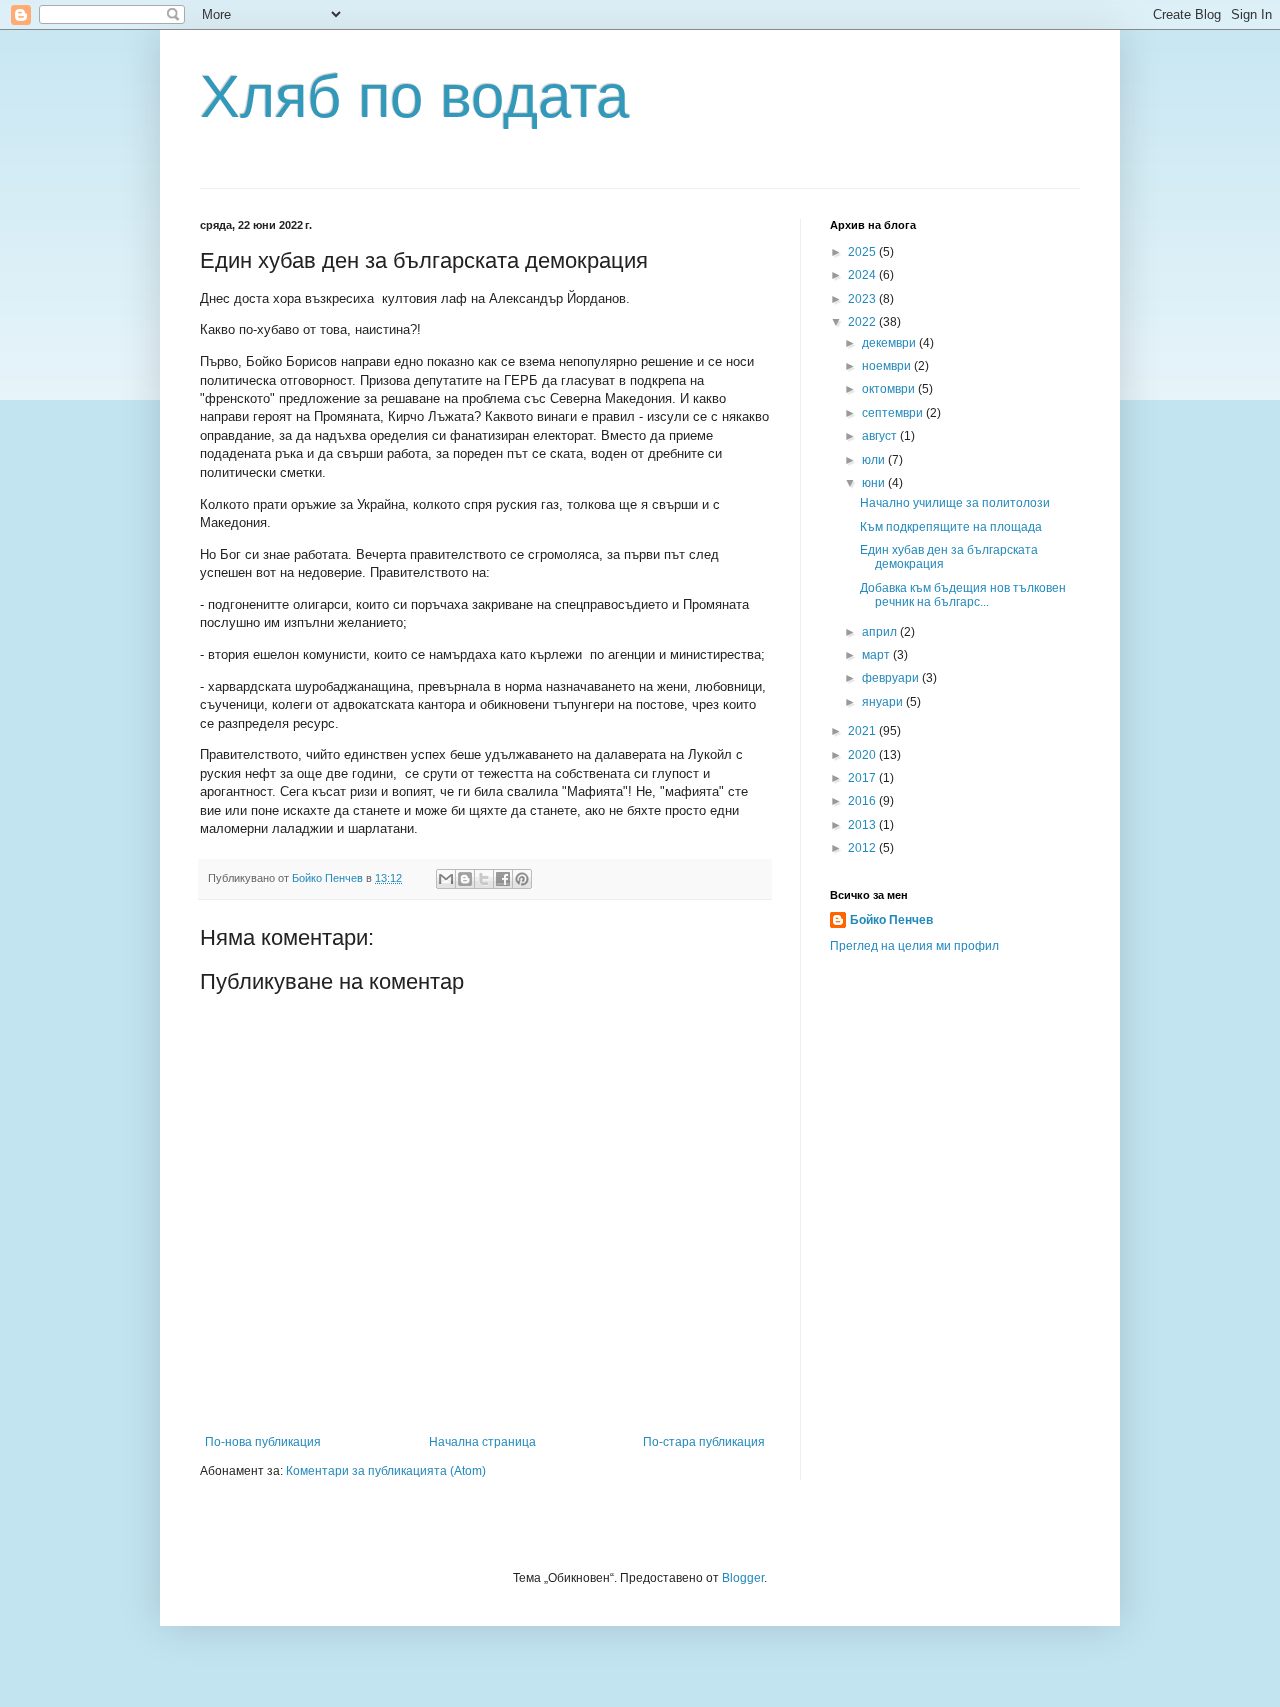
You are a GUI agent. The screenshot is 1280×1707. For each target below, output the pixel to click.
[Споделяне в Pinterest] (522, 879)
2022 (863, 322)
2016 (863, 801)
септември (894, 413)
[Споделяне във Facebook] (503, 879)
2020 (863, 755)
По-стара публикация (704, 1442)
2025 (863, 252)
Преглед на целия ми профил (914, 946)
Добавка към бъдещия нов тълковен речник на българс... (963, 595)
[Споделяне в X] (484, 879)
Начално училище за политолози (955, 503)
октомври (890, 389)
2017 (863, 778)
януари (884, 702)
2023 (863, 299)
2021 (863, 731)
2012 (863, 848)
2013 (863, 825)
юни (875, 483)
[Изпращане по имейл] (446, 879)
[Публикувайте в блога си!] (465, 879)
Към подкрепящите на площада (951, 527)
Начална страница (482, 1442)
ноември (888, 366)
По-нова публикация (263, 1442)
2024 (863, 275)
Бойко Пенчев (891, 920)
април (881, 632)
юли (875, 460)
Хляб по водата (414, 96)
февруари (892, 678)
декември (890, 343)
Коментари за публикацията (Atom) (386, 1471)
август (881, 436)
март (877, 655)
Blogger (743, 1578)
